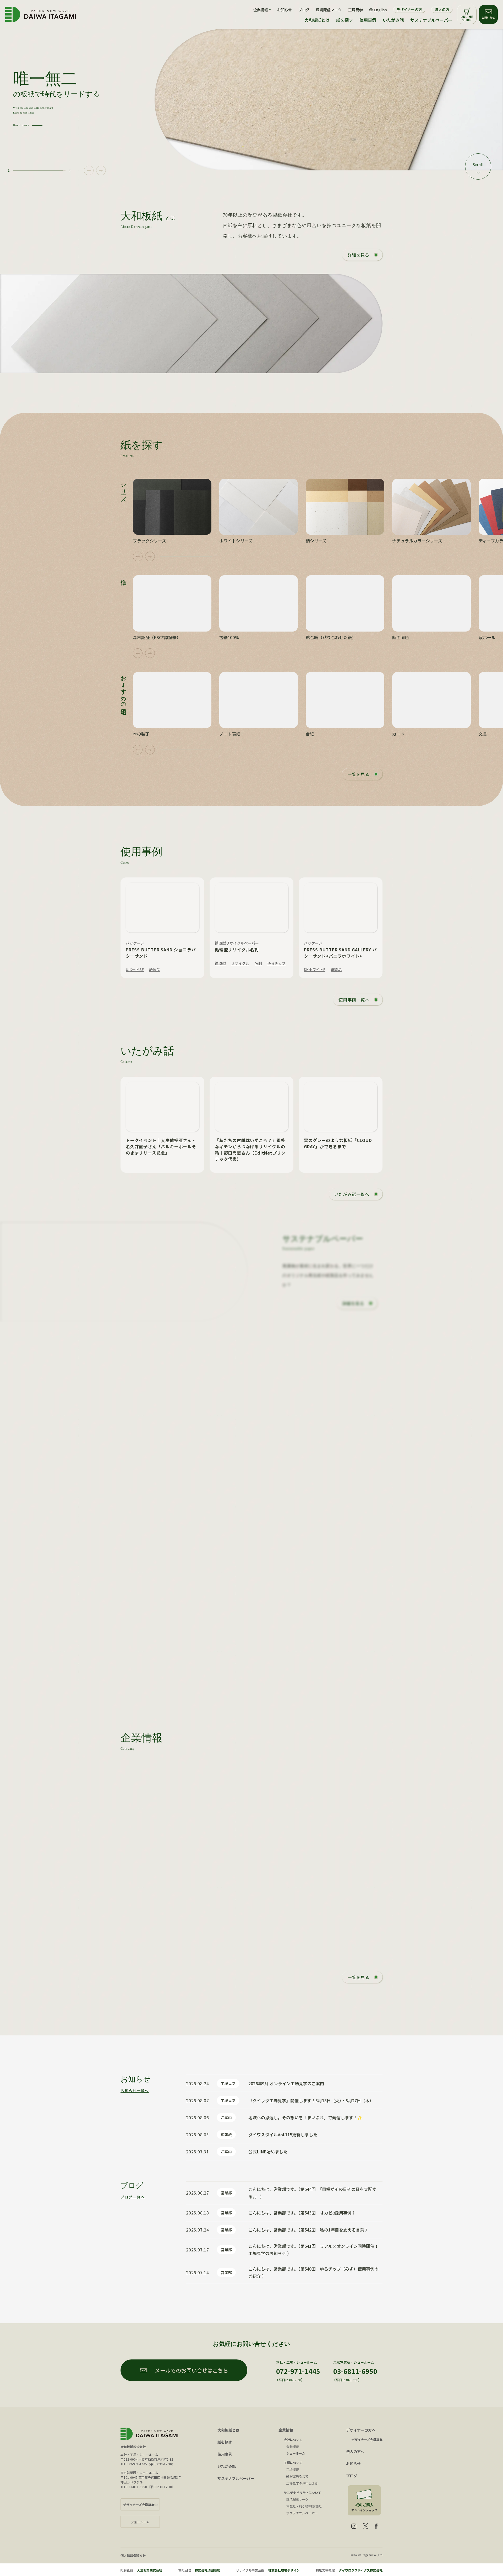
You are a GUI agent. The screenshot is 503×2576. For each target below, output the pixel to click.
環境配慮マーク (329, 10)
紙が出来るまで (297, 2476)
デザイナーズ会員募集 (367, 2440)
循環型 (220, 963)
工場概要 (293, 2469)
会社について (293, 2440)
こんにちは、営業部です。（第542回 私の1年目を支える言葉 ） (309, 2230)
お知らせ (285, 10)
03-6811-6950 (355, 2371)
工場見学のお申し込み (302, 2483)
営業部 (226, 2193)
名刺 (258, 963)
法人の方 (442, 9)
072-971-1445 (298, 2371)
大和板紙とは (317, 20)
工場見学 (356, 10)
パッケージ (135, 943)
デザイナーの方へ (361, 2430)
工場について (293, 2463)
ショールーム (296, 2453)
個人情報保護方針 (133, 2555)
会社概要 (293, 2446)
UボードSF (135, 969)
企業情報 (286, 2430)
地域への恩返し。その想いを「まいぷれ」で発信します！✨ (305, 2117)
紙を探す (345, 20)
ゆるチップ (276, 963)
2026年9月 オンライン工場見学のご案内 (286, 2083)
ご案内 (226, 2117)
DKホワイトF (315, 969)
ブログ (304, 10)
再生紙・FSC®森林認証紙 (304, 2506)
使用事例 (368, 20)
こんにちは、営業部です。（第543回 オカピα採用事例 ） (303, 2213)
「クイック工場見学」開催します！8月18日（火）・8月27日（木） (311, 2100)
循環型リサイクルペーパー (237, 943)
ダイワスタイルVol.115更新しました (283, 2135)
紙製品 (155, 969)
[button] (89, 171)
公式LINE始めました (268, 2152)
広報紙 (226, 2135)
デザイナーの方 (409, 9)
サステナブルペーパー (431, 20)
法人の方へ (355, 2451)
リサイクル (240, 963)
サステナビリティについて (302, 2493)
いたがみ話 (393, 20)
